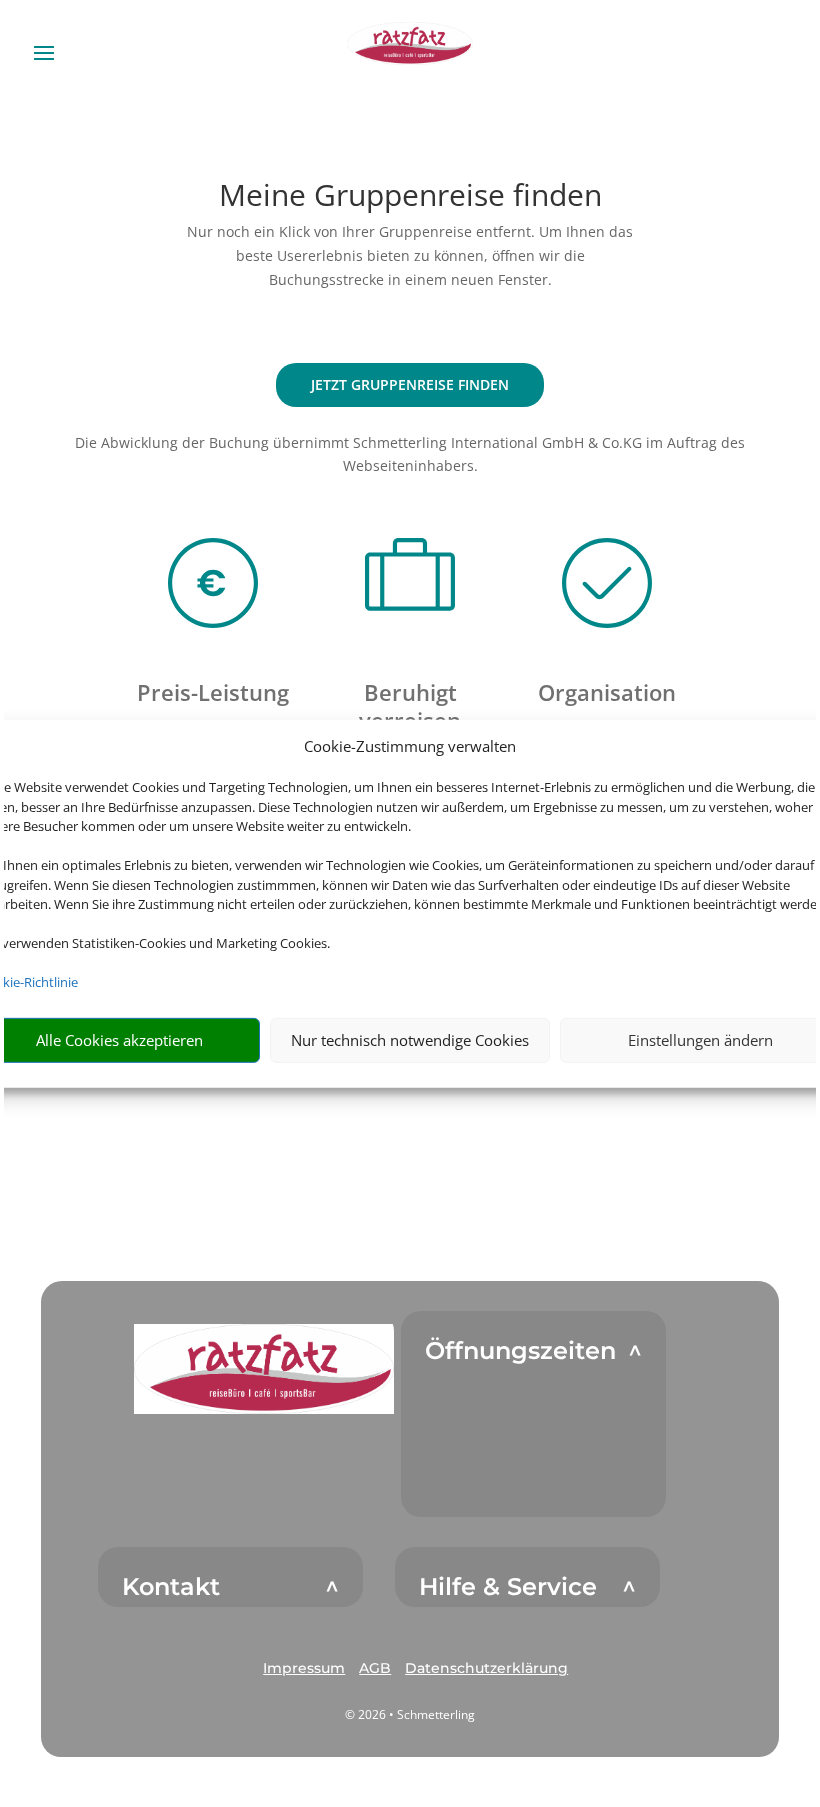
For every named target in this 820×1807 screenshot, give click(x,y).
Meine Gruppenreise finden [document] (410, 197)
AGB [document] (375, 1668)
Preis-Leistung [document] (213, 692)
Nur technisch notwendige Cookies (410, 1040)
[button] (264, 1368)
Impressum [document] (304, 1668)
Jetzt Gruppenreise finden (410, 384)
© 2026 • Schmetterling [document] (410, 1714)
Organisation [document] (607, 692)
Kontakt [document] (171, 1587)
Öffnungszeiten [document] (520, 1351)
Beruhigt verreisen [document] (410, 706)
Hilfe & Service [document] (508, 1587)
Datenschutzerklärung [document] (486, 1668)
